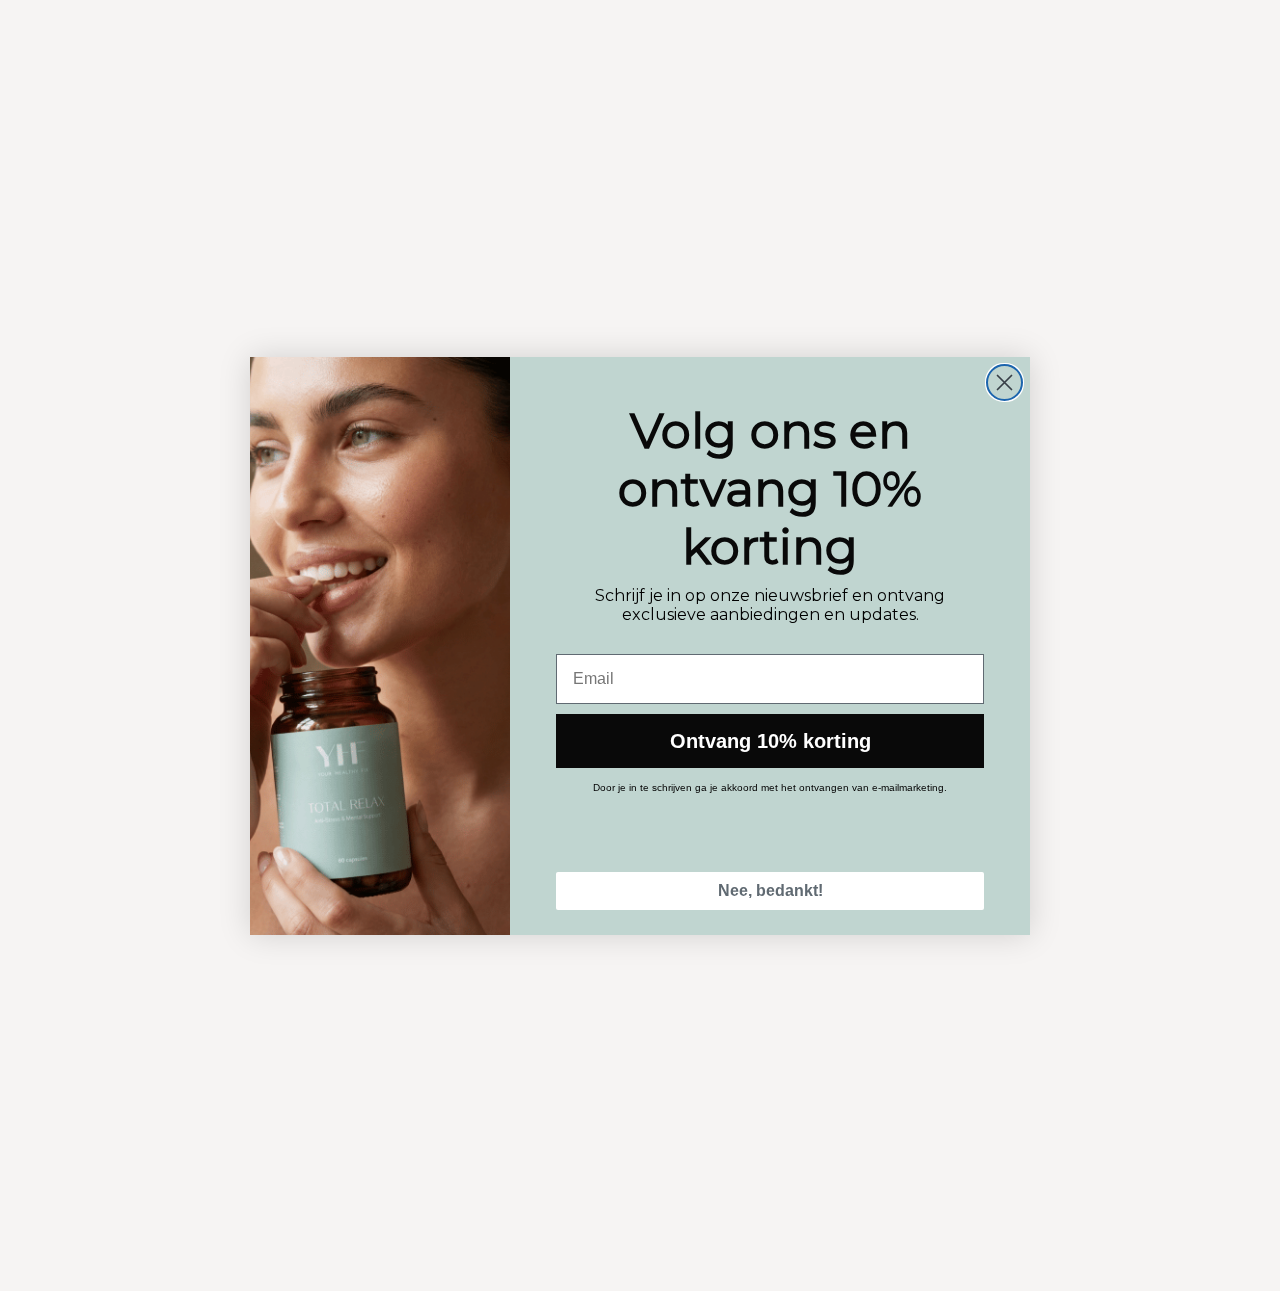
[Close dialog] (1004, 382)
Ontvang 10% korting (770, 741)
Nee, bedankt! (770, 890)
